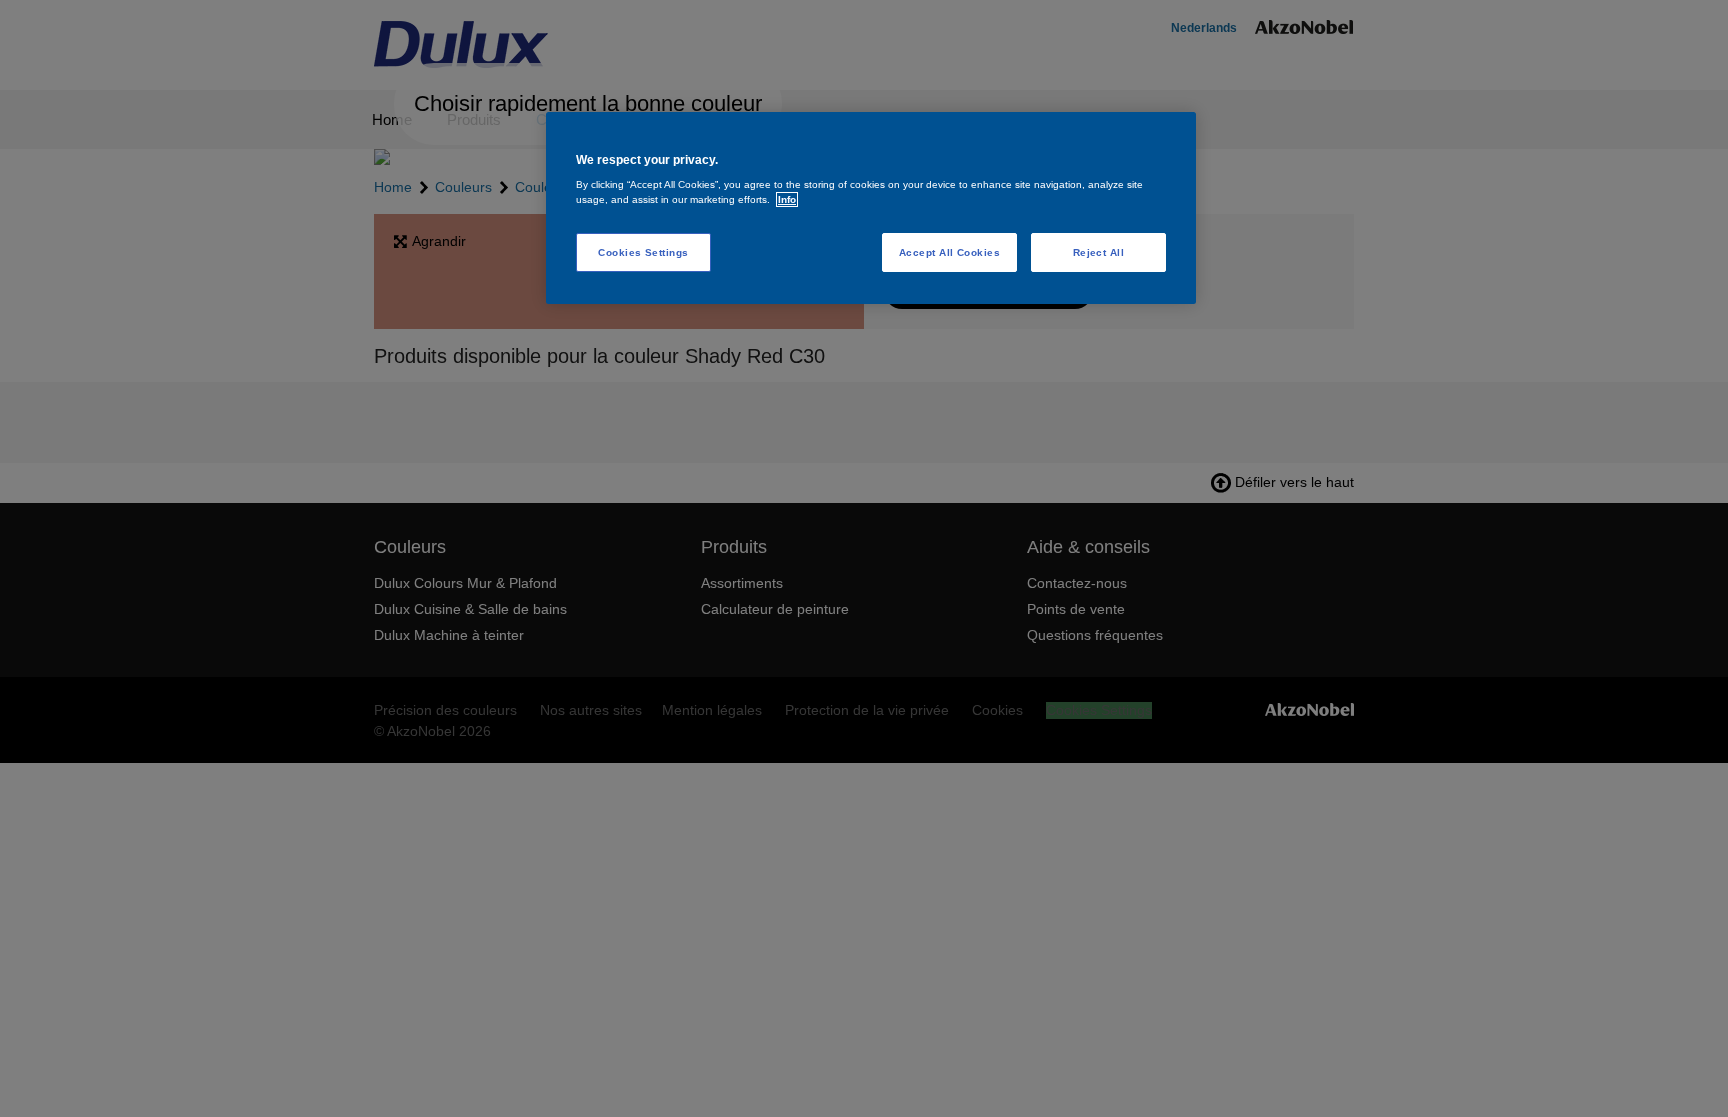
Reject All (1099, 252)
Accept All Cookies (950, 252)
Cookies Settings (643, 252)
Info (787, 199)
